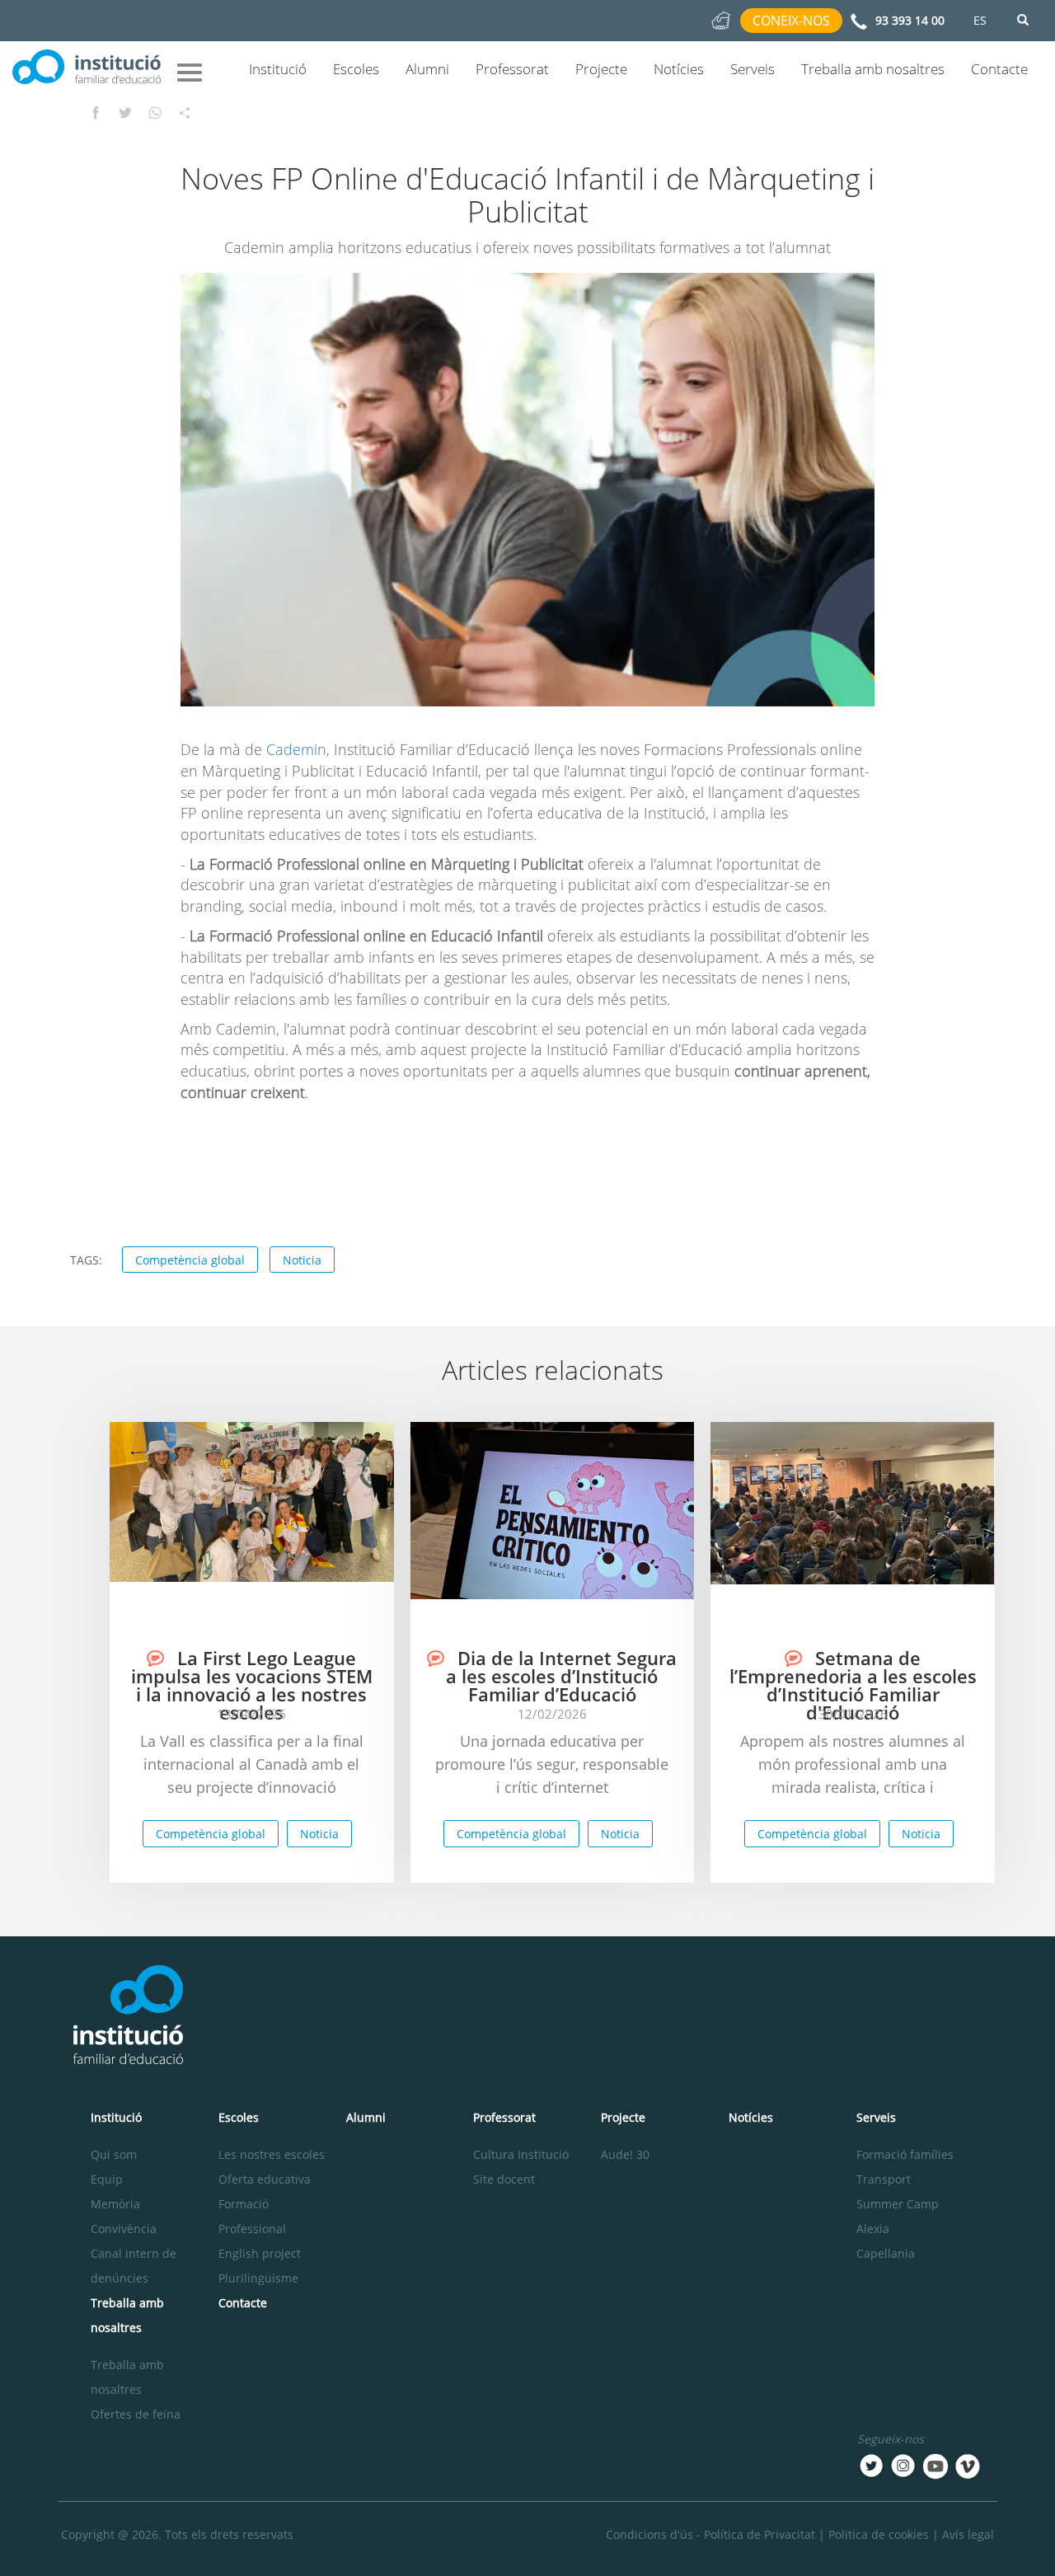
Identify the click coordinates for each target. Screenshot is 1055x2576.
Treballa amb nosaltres (873, 69)
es (980, 20)
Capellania (886, 2253)
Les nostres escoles (272, 2154)
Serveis (753, 69)
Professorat (512, 69)
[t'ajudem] (721, 19)
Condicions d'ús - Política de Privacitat (710, 2534)
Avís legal (968, 2534)
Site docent (504, 2179)
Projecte (601, 69)
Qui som (114, 2154)
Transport (884, 2179)
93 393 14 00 (910, 20)
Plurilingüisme (258, 2278)
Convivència (124, 2229)
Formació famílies (905, 2154)
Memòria (115, 2204)
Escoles (356, 69)
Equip (107, 2179)
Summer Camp (898, 2204)
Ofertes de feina (136, 2414)
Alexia (873, 2229)
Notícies (679, 69)
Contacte (999, 69)
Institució (278, 69)
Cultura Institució (521, 2154)
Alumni (427, 69)
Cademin (296, 749)
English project (260, 2253)
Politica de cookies (879, 2534)
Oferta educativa (265, 2179)
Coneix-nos (791, 21)
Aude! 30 (625, 2154)
